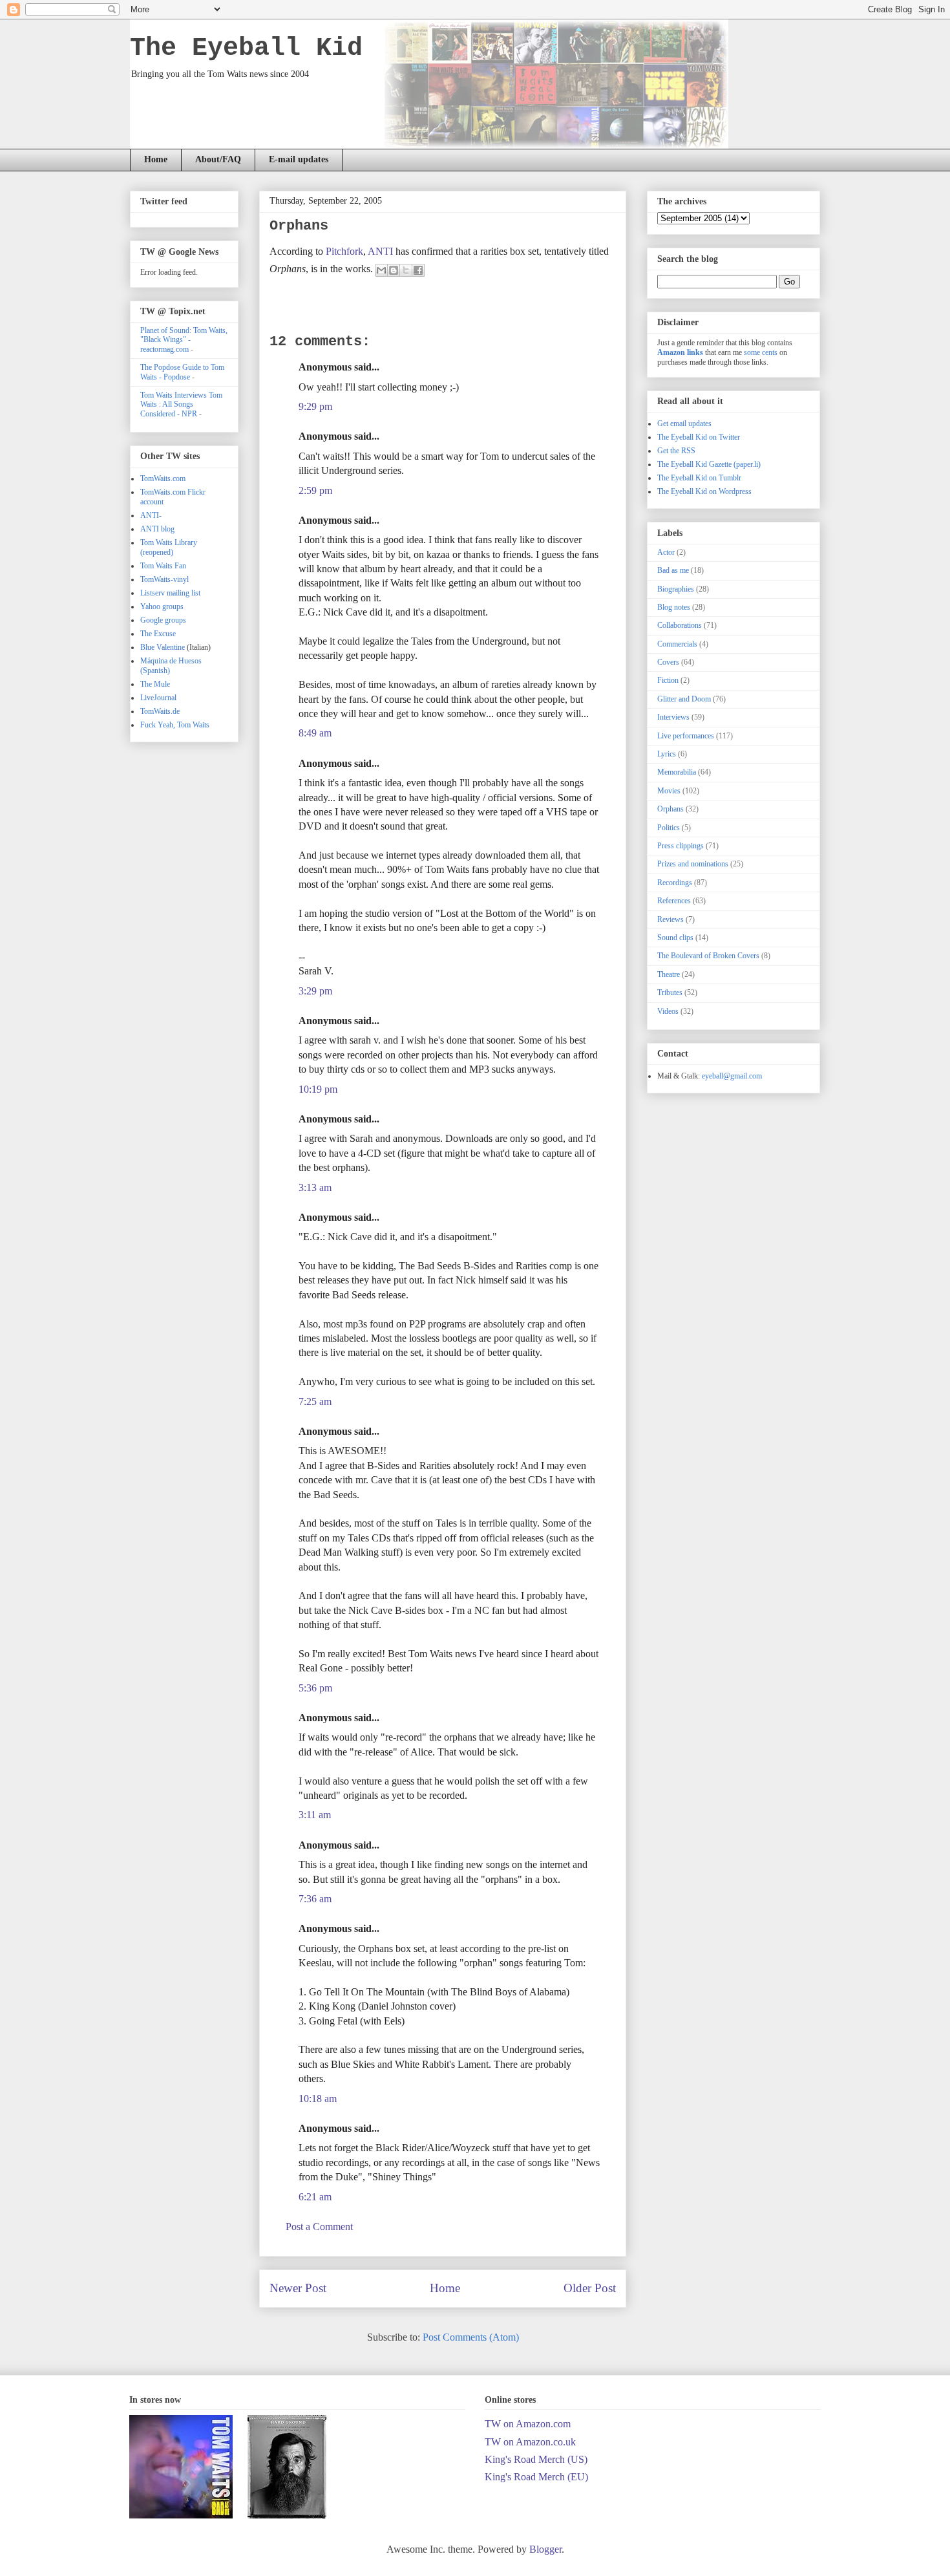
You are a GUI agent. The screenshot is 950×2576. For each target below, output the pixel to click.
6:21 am (315, 2197)
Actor (666, 552)
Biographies (676, 589)
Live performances (686, 736)
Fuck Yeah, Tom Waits (175, 725)
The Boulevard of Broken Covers (708, 956)
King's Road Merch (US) (536, 2459)
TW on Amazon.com (528, 2424)
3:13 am (315, 1187)
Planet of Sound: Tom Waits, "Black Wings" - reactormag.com (184, 340)
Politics (669, 828)
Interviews (673, 717)
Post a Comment (319, 2227)
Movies (669, 791)
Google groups (163, 620)
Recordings (675, 883)
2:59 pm (315, 490)
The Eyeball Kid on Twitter (699, 437)
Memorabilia (677, 772)
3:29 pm (315, 991)
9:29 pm (315, 406)
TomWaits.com (163, 478)
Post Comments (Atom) (471, 2337)
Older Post (590, 2288)
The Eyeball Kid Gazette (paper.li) (709, 464)
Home (156, 159)
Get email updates (684, 424)
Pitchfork (344, 251)
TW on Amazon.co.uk (530, 2442)
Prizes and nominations (693, 864)
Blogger (545, 2549)
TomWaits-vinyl (164, 579)
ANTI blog (157, 529)
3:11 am (315, 1815)
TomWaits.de (160, 711)
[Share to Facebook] (418, 270)
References (674, 901)
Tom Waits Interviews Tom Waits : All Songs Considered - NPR (181, 404)
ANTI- (151, 515)
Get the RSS (676, 451)
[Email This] (381, 270)
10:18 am (318, 2098)
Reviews (670, 919)
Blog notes (674, 607)
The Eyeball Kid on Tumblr (699, 478)
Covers (668, 662)
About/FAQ (218, 159)
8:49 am (315, 733)
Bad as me (673, 570)
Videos (668, 1011)
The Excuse (158, 634)
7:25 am (315, 1401)
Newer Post (298, 2288)
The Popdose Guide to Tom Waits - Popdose (182, 372)
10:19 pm (318, 1089)
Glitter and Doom (684, 699)
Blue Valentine (163, 647)
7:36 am (315, 1899)
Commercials (677, 644)
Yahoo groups (162, 606)
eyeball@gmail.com (732, 1076)
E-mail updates (299, 159)
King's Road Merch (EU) (536, 2477)
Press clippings (681, 846)
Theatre (669, 974)
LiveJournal (158, 698)
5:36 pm (315, 1688)
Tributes (670, 993)
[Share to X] (406, 270)
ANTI (380, 251)
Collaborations (680, 625)
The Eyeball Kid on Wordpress (704, 491)
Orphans (670, 809)
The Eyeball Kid (246, 48)
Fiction (668, 680)
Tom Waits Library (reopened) (169, 547)
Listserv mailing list (170, 593)
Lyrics (667, 754)
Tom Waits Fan (163, 566)
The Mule (155, 684)
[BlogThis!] (394, 270)
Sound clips (675, 938)
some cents (761, 352)
